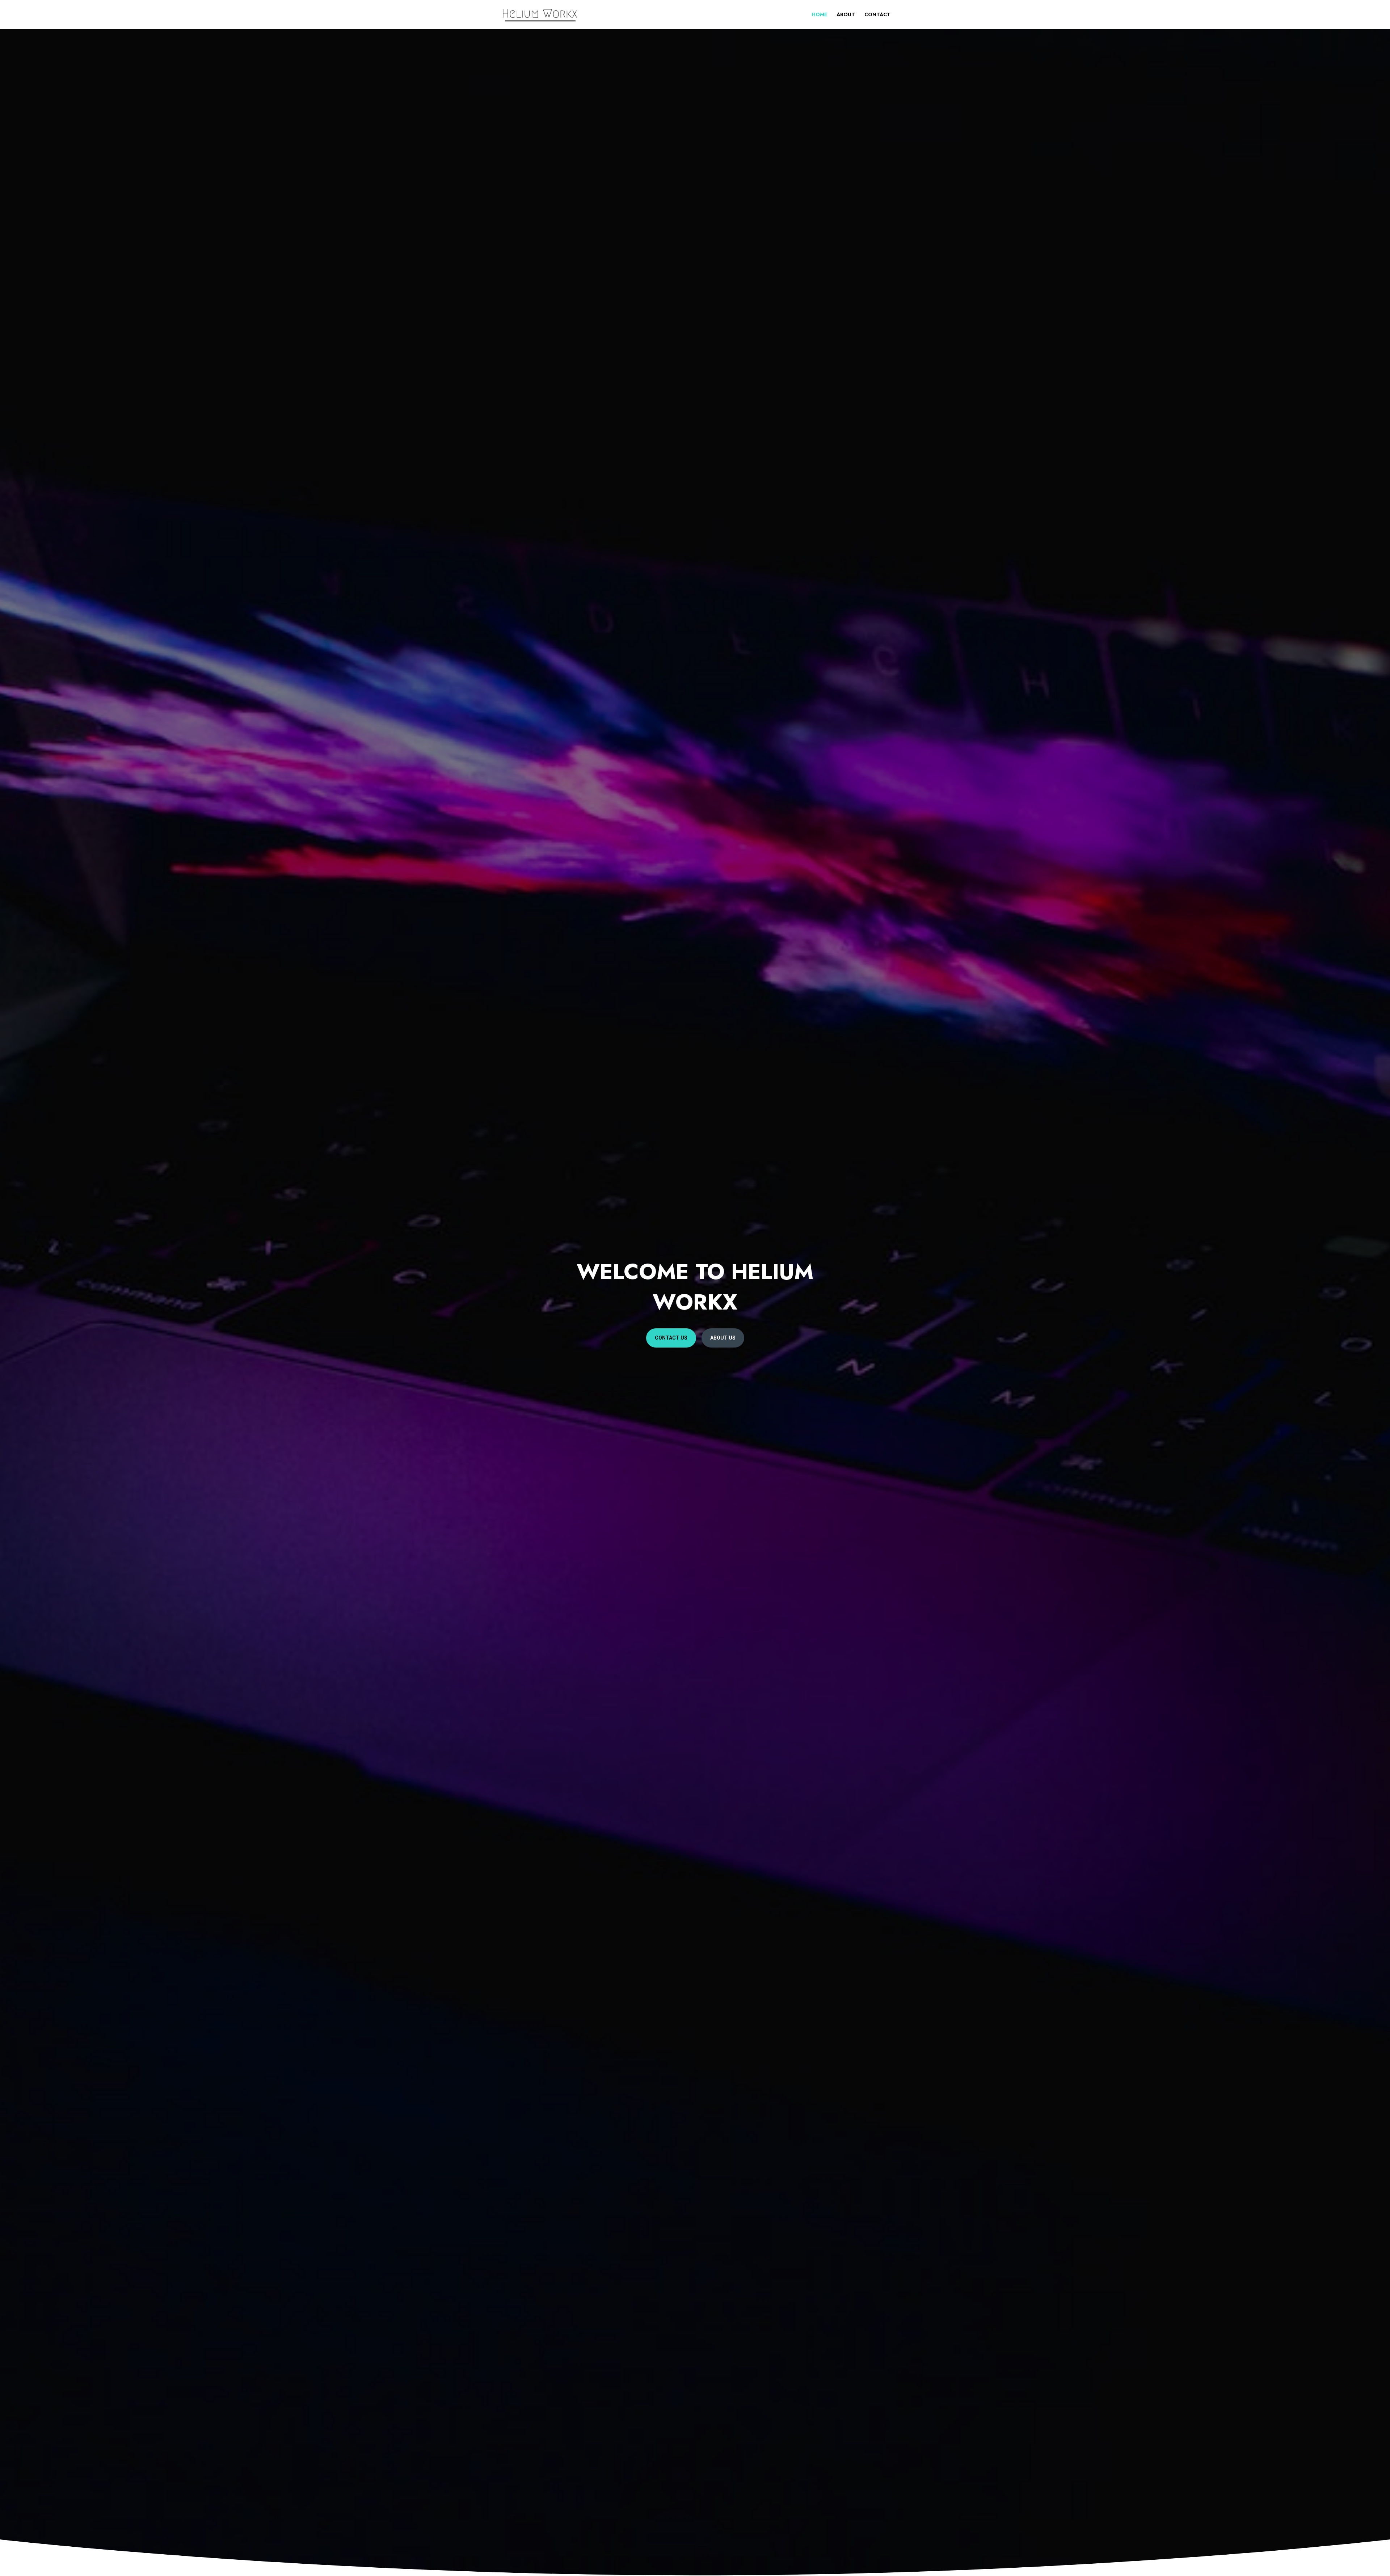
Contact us (671, 1338)
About (846, 15)
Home (819, 15)
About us (723, 1338)
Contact (877, 15)
